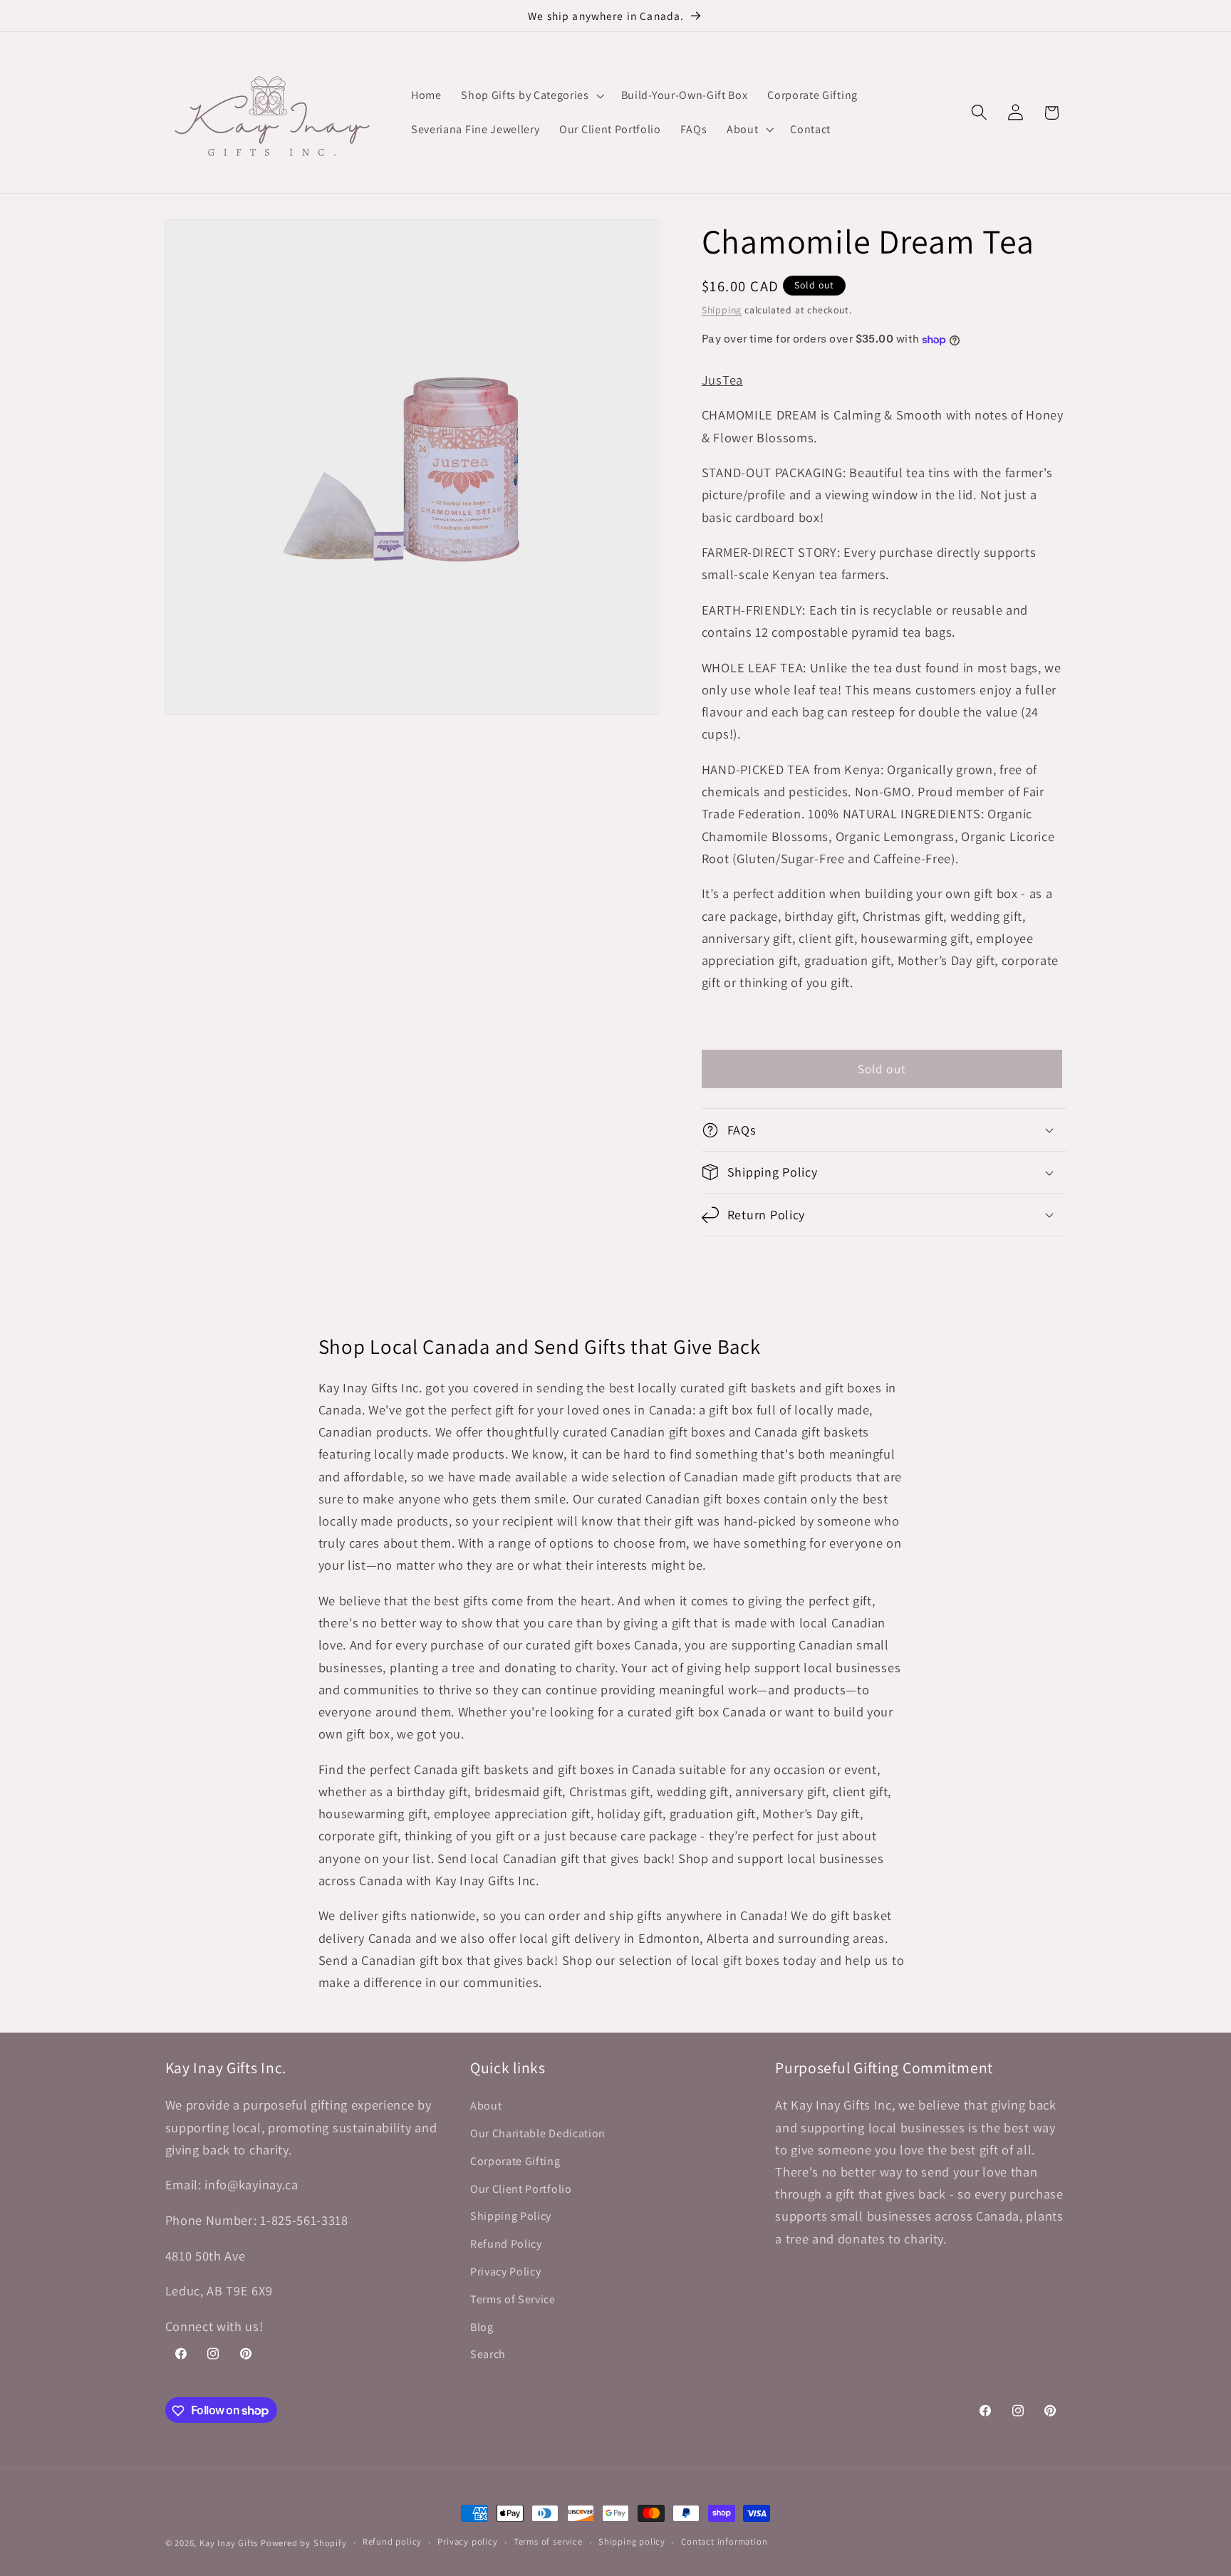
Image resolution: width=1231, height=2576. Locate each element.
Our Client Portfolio (521, 2189)
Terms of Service (513, 2299)
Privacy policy (467, 2542)
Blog (482, 2327)
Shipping (722, 310)
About (486, 2106)
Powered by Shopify (304, 2543)
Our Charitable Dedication (538, 2133)
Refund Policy (506, 2244)
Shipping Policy (511, 2217)
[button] (531, 95)
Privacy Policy (506, 2272)
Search (488, 2355)
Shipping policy (632, 2542)
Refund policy (392, 2542)
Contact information (724, 2542)
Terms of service (548, 2542)
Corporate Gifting (515, 2161)
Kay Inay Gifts (229, 2543)
